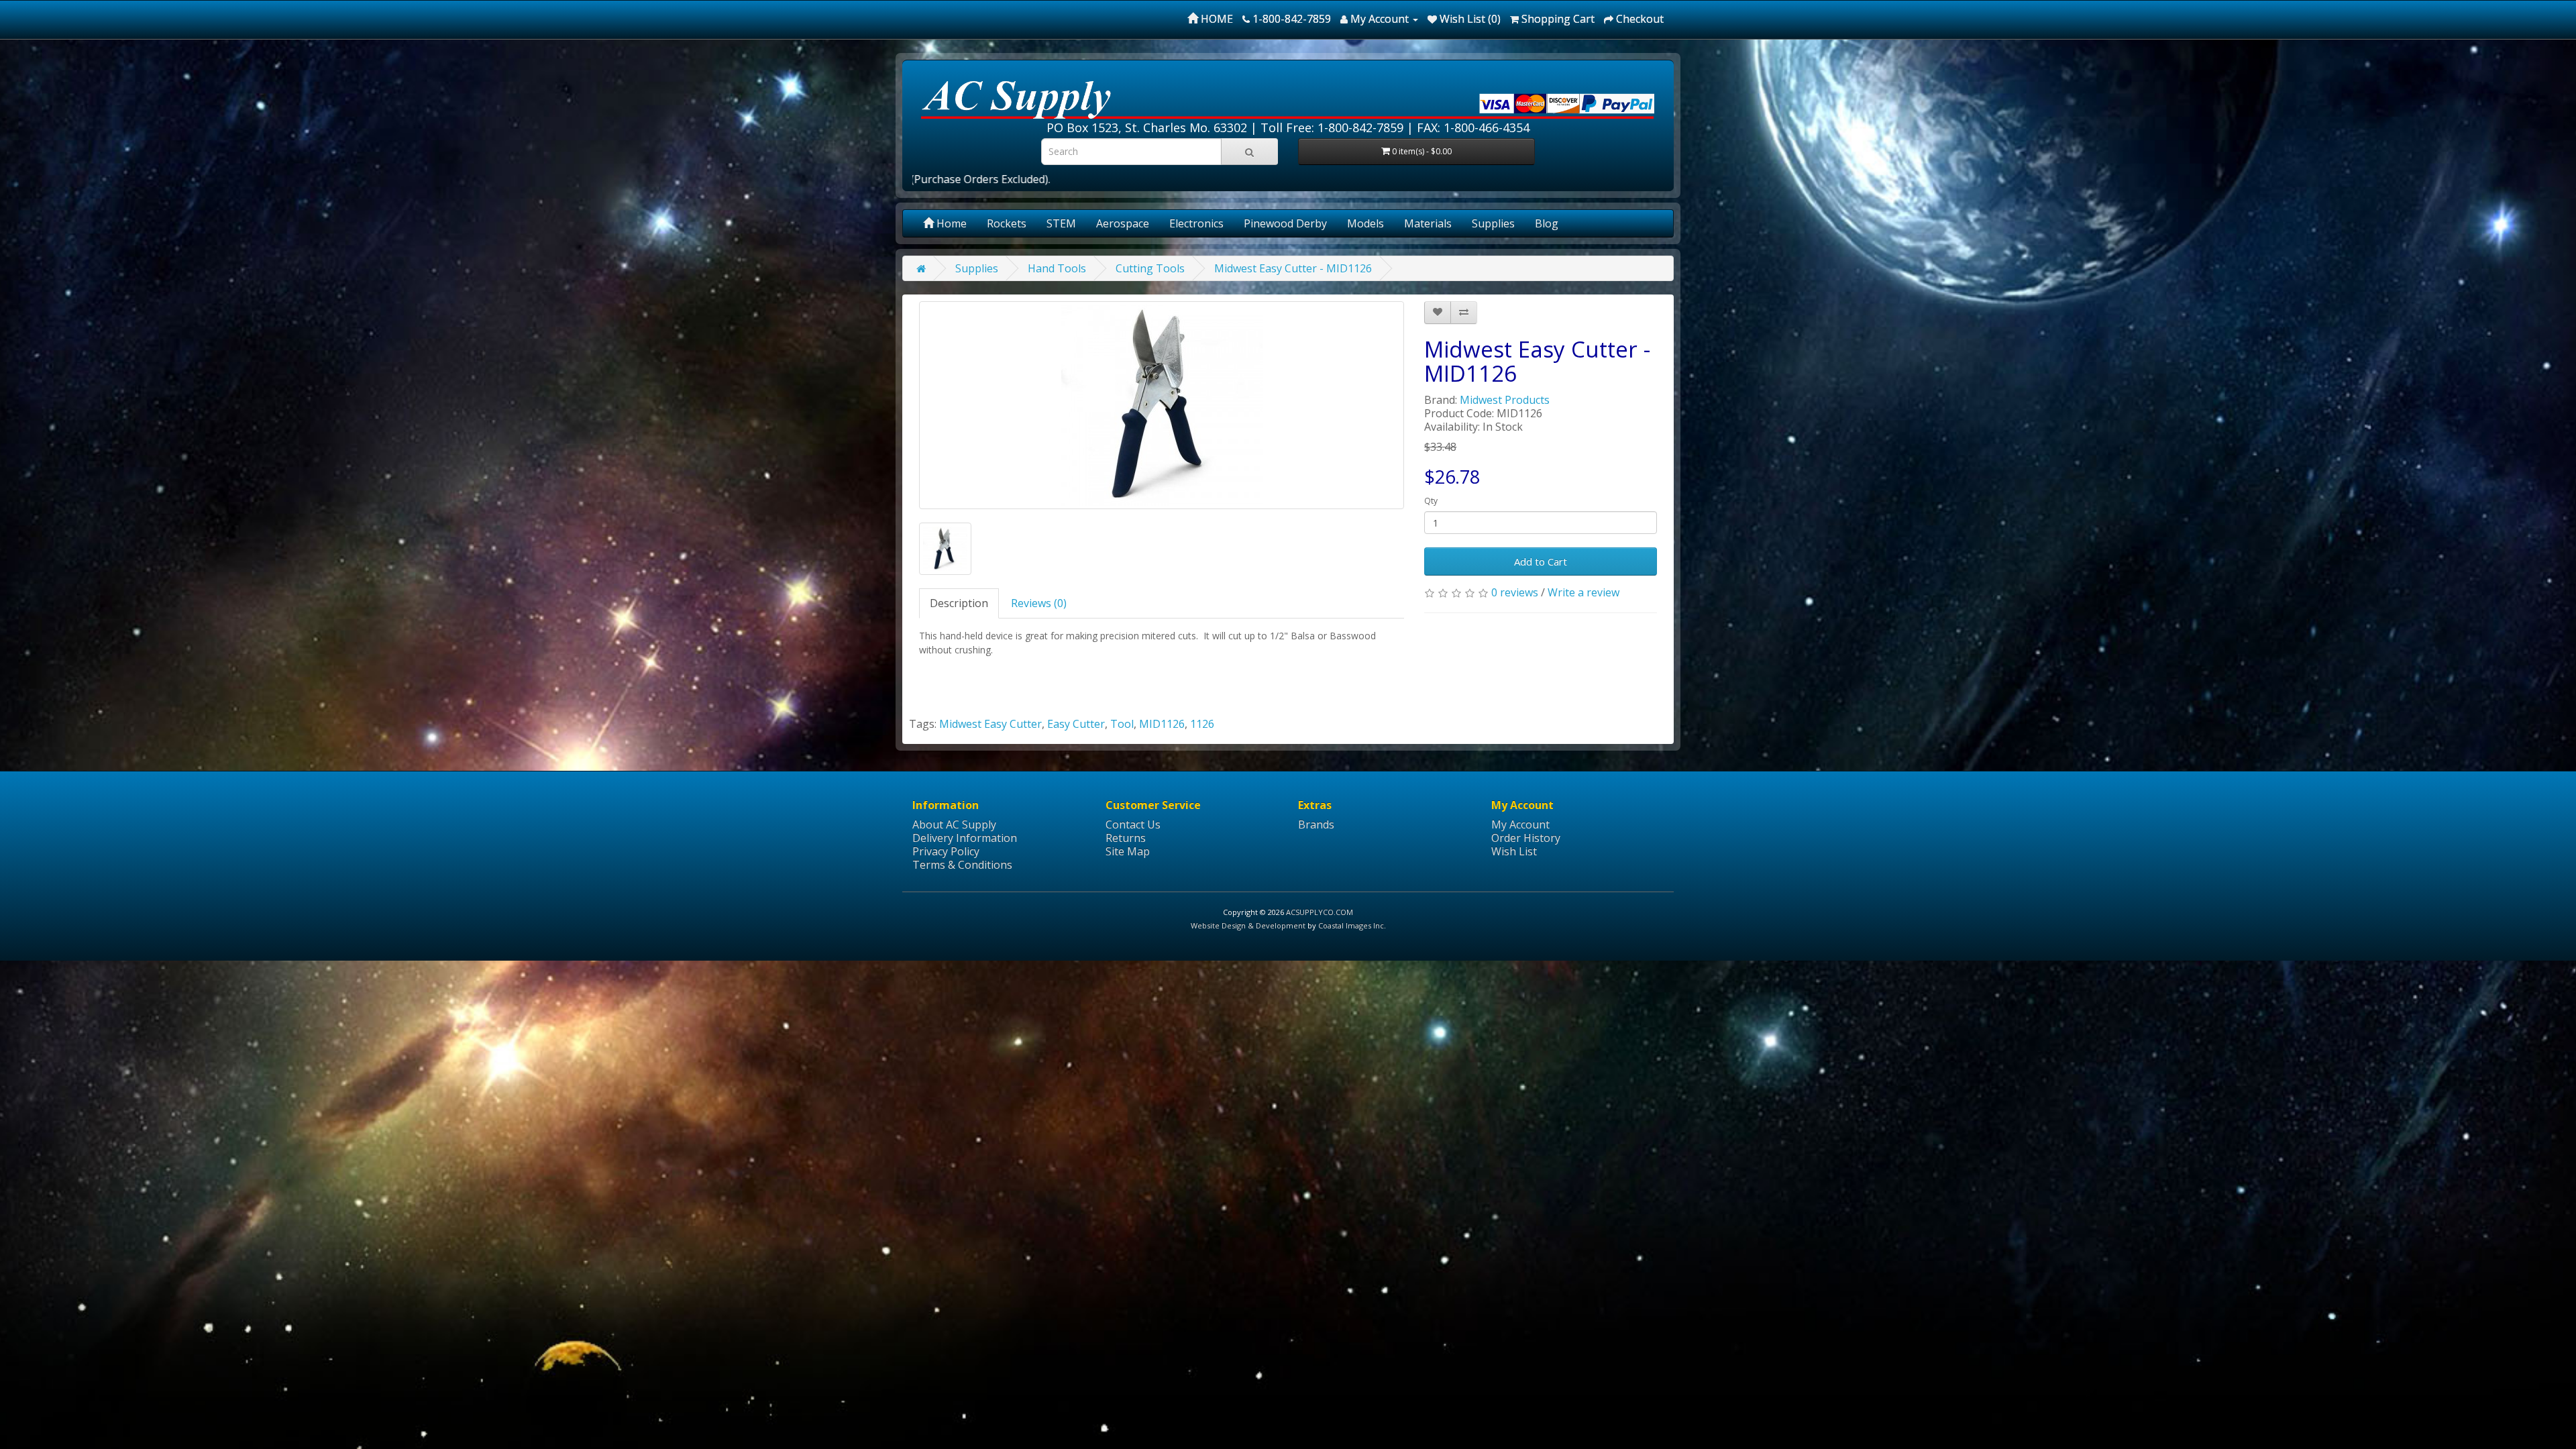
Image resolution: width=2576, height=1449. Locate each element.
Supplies (1493, 223)
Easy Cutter (1076, 724)
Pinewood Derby (1285, 223)
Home (950, 223)
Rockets (1007, 223)
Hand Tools (1057, 268)
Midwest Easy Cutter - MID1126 (1293, 268)
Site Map (1128, 851)
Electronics (1196, 223)
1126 (1202, 724)
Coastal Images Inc (1351, 925)
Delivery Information (965, 838)
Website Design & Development (1248, 925)
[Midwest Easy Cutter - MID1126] (1162, 405)
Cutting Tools (1150, 268)
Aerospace (1123, 223)
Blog (1547, 223)
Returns (1126, 838)
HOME (1216, 19)
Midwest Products (1505, 400)
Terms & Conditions (962, 865)
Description (959, 603)
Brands (1316, 824)
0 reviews (1515, 592)
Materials (1428, 223)
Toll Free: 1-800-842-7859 (1332, 127)
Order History (1526, 838)
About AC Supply (954, 824)
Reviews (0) (1039, 603)
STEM (1061, 223)
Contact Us (1133, 824)
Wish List (1514, 851)
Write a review (1584, 592)
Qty (1431, 501)
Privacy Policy (946, 851)
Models (1365, 223)
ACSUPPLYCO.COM (1320, 912)
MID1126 (1162, 724)
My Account (1520, 824)
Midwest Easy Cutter (990, 724)
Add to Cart (1541, 561)
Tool (1122, 724)
